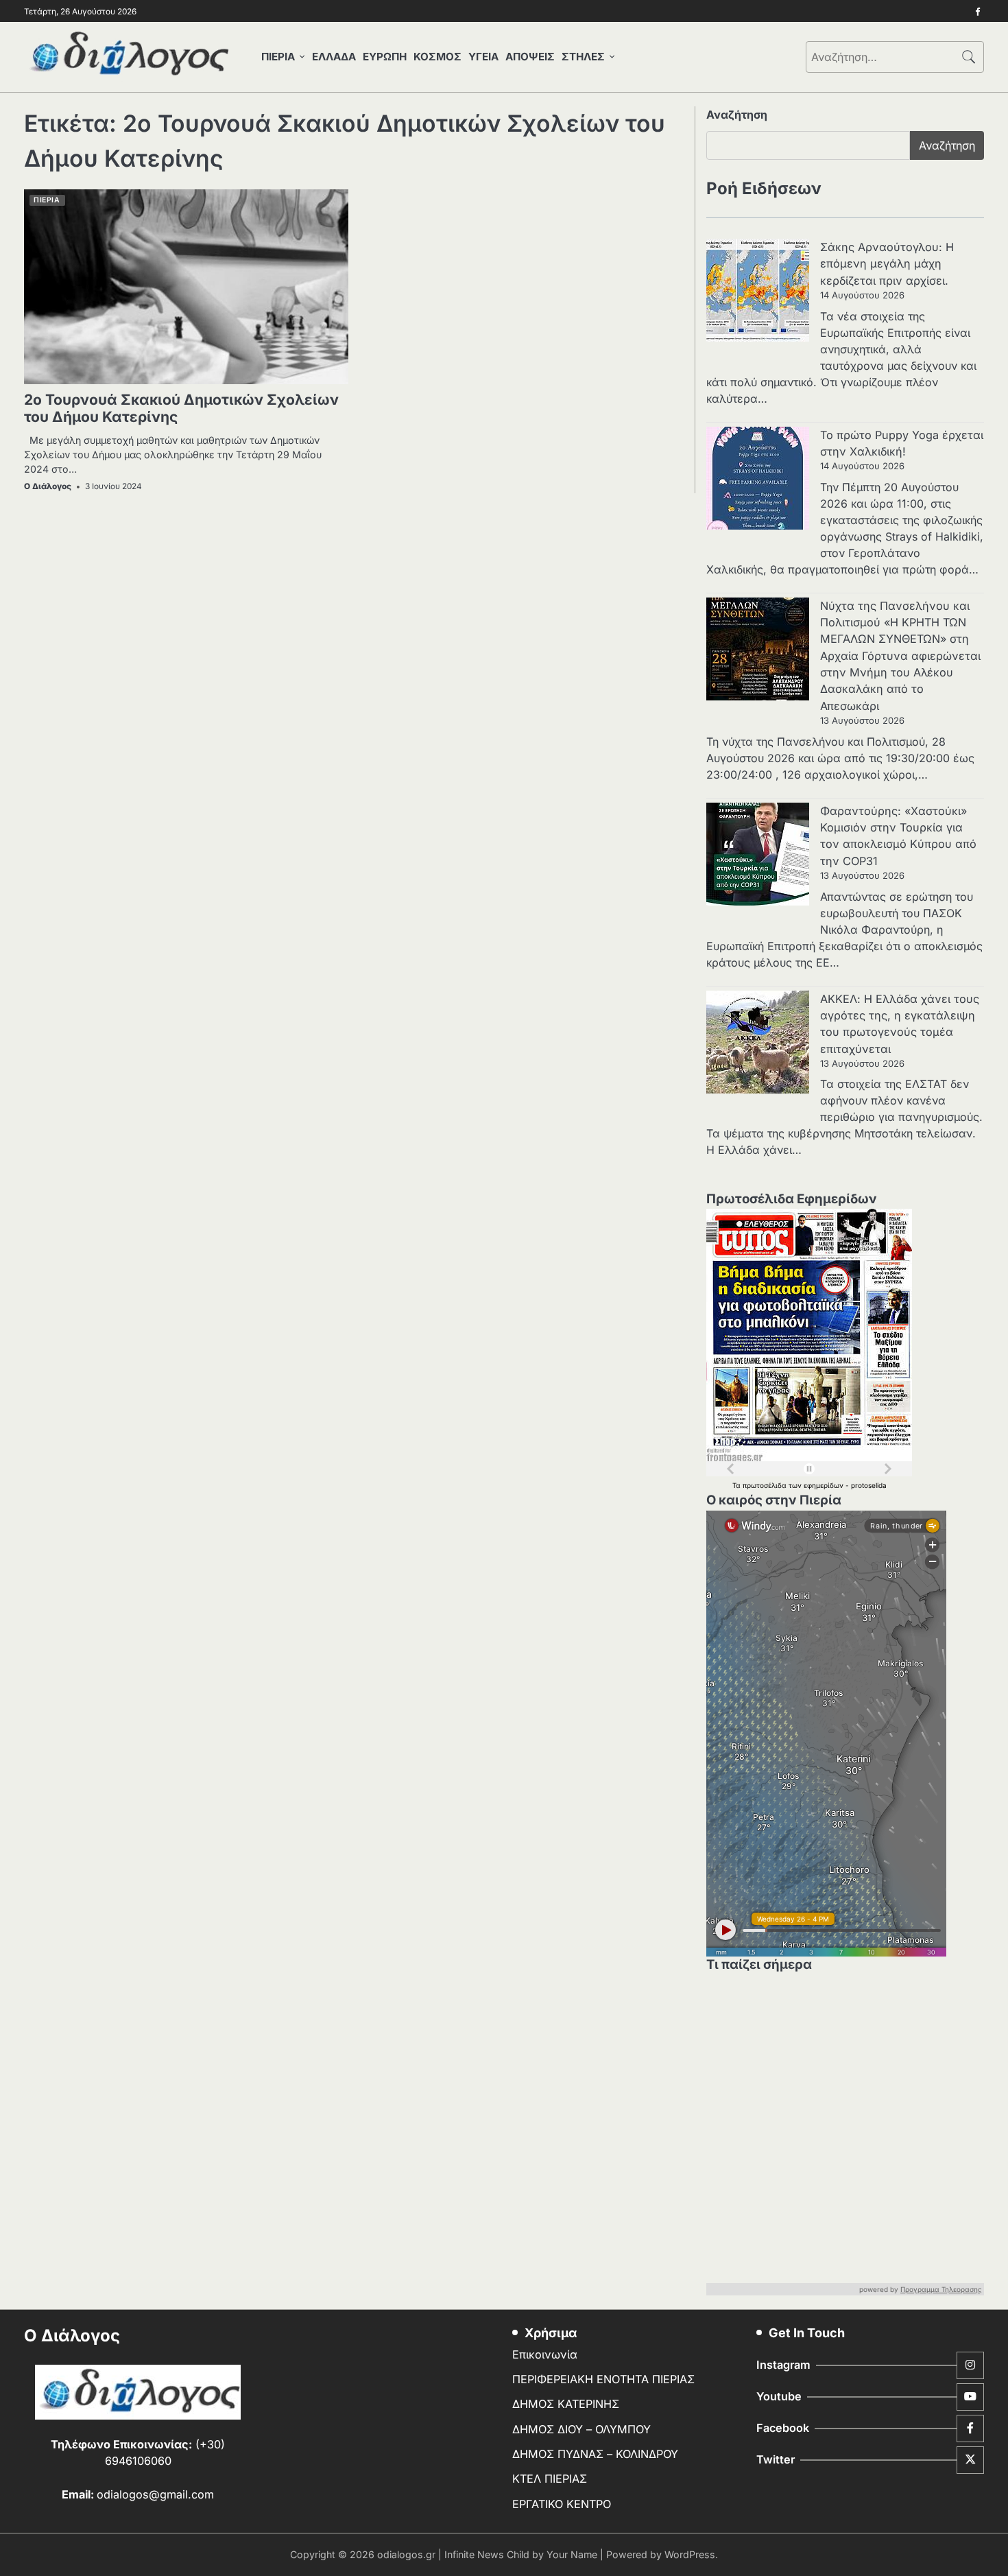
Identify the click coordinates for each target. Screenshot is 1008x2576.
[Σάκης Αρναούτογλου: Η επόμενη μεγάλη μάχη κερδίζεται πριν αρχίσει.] (758, 292)
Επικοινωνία (545, 2354)
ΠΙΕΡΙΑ (278, 57)
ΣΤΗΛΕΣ (583, 57)
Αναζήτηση (737, 115)
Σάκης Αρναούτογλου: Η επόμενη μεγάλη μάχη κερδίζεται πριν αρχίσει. (887, 264)
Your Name (572, 2554)
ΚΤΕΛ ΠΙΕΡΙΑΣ (550, 2479)
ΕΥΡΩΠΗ (385, 57)
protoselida (869, 1485)
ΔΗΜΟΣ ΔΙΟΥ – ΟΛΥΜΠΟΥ (581, 2429)
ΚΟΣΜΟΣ (437, 57)
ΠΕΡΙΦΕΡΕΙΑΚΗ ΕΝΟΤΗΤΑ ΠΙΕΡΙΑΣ (603, 2379)
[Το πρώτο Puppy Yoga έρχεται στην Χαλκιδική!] (758, 480)
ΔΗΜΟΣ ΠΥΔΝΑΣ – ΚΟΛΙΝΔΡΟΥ (595, 2454)
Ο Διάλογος (48, 486)
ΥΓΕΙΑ (483, 57)
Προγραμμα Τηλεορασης (941, 2289)
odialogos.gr (406, 2554)
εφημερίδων (825, 1485)
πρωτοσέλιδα (766, 1485)
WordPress (690, 2554)
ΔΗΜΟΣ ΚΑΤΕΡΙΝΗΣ (566, 2404)
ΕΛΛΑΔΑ (334, 57)
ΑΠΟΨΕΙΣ (530, 57)
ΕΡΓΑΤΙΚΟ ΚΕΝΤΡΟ (562, 2504)
